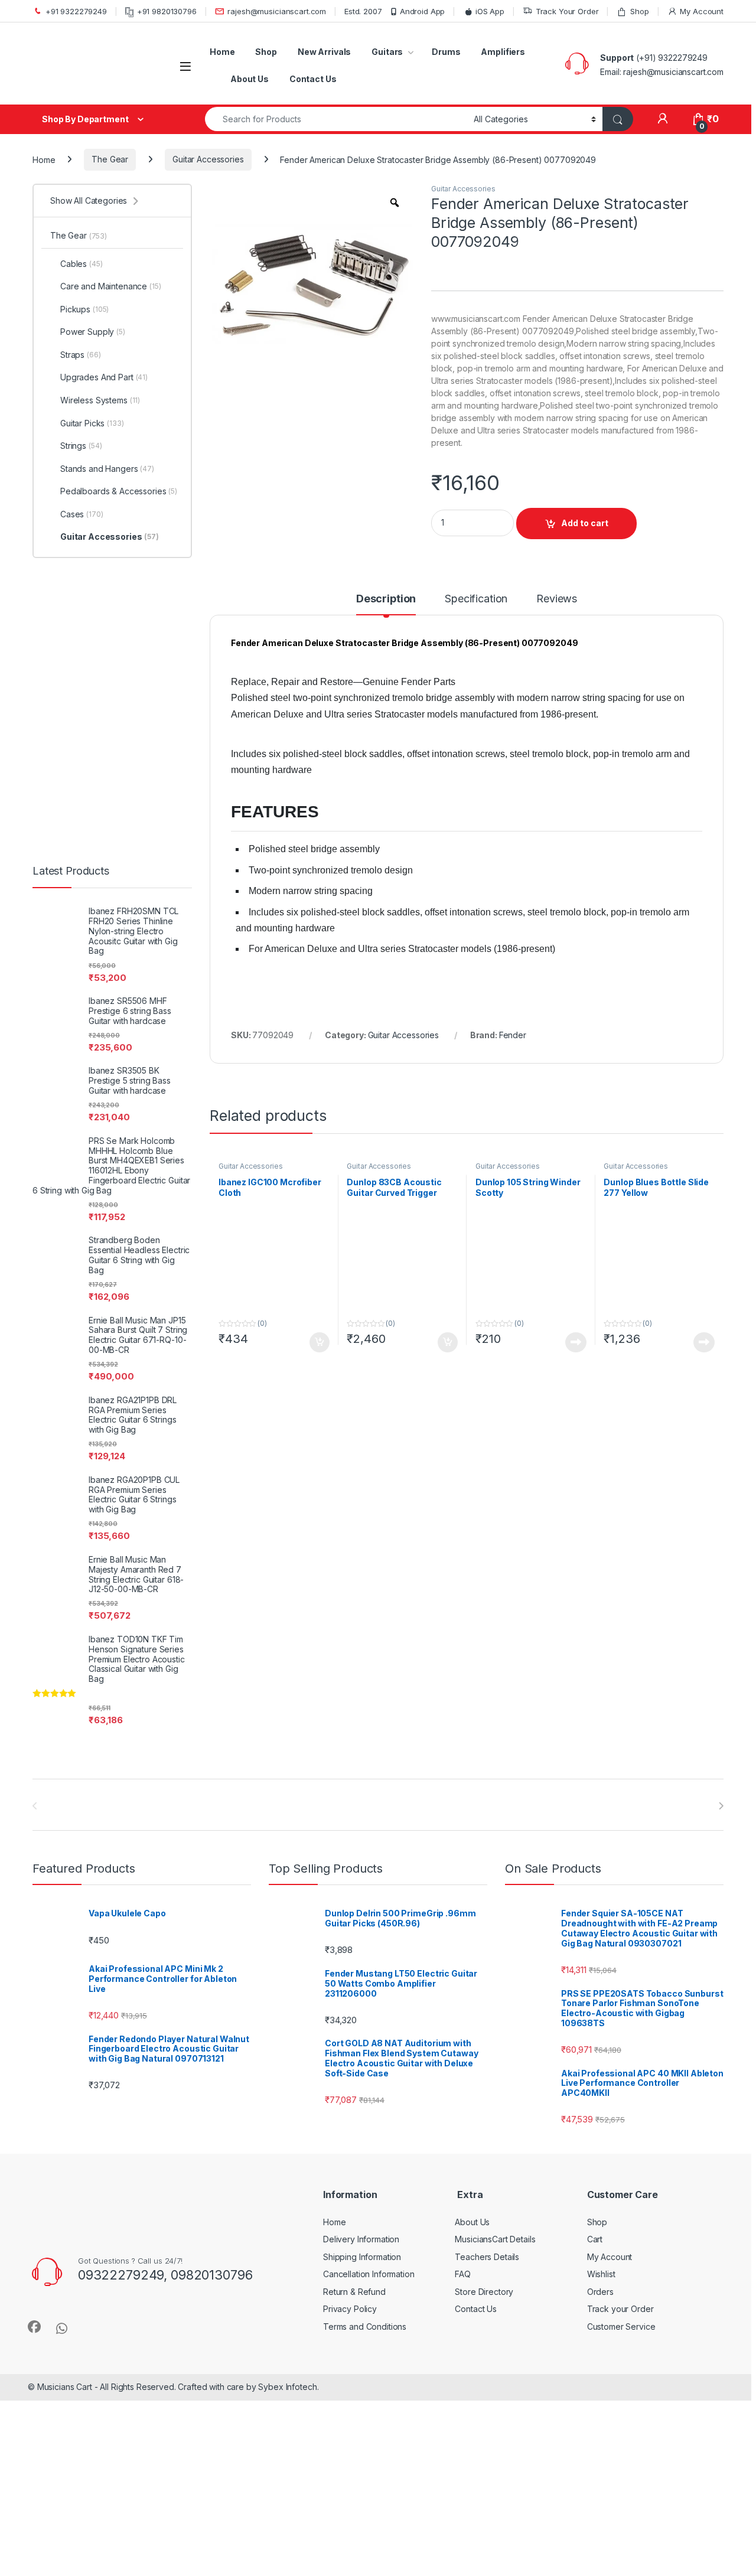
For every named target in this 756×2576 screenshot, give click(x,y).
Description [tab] (386, 599)
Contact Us (313, 79)
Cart (595, 2239)
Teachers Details (487, 2257)
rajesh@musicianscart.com (277, 11)
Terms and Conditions (365, 2326)
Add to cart (585, 523)
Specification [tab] (476, 599)
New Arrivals (324, 52)
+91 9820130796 (167, 11)
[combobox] (336, 119)
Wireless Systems (100, 400)
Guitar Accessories (208, 159)
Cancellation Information (369, 2274)
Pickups (84, 309)
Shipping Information (362, 2257)
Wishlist (601, 2274)
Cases (82, 514)
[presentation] (721, 1806)
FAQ (463, 2274)
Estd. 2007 (363, 11)
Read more (576, 1342)
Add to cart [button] (320, 1342)
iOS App (490, 11)
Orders (600, 2292)
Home (222, 52)
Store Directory (484, 2292)
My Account (702, 11)
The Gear (110, 159)
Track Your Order (567, 11)
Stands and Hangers (107, 469)
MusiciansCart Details (495, 2239)
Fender (513, 1035)
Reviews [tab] (557, 599)
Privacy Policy (350, 2309)
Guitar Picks (92, 423)
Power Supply (93, 332)
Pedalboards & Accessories (119, 491)
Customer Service (621, 2326)
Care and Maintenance (111, 286)
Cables (82, 264)
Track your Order (620, 2309)
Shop (639, 11)
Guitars (387, 52)
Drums (446, 52)
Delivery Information (361, 2239)
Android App (422, 11)
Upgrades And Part (104, 377)
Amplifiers (503, 52)
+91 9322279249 (76, 11)
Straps (81, 355)
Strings (81, 446)
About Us (250, 79)
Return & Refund (354, 2292)
